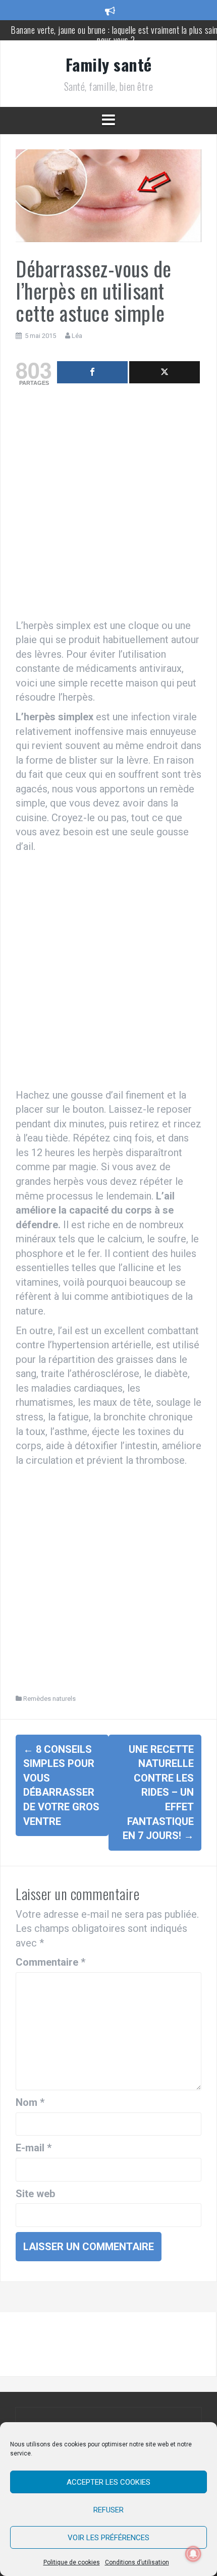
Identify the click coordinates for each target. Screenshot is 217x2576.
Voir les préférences (108, 2538)
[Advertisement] (108, 505)
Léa (77, 336)
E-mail (34, 2148)
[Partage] (92, 372)
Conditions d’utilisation (137, 2562)
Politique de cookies (72, 2562)
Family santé (109, 64)
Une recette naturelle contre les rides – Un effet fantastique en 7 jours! (158, 1792)
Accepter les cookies (108, 2482)
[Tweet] (165, 372)
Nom (30, 2102)
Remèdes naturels (49, 1699)
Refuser (108, 2510)
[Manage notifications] (193, 2554)
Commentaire (50, 1962)
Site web (35, 2194)
